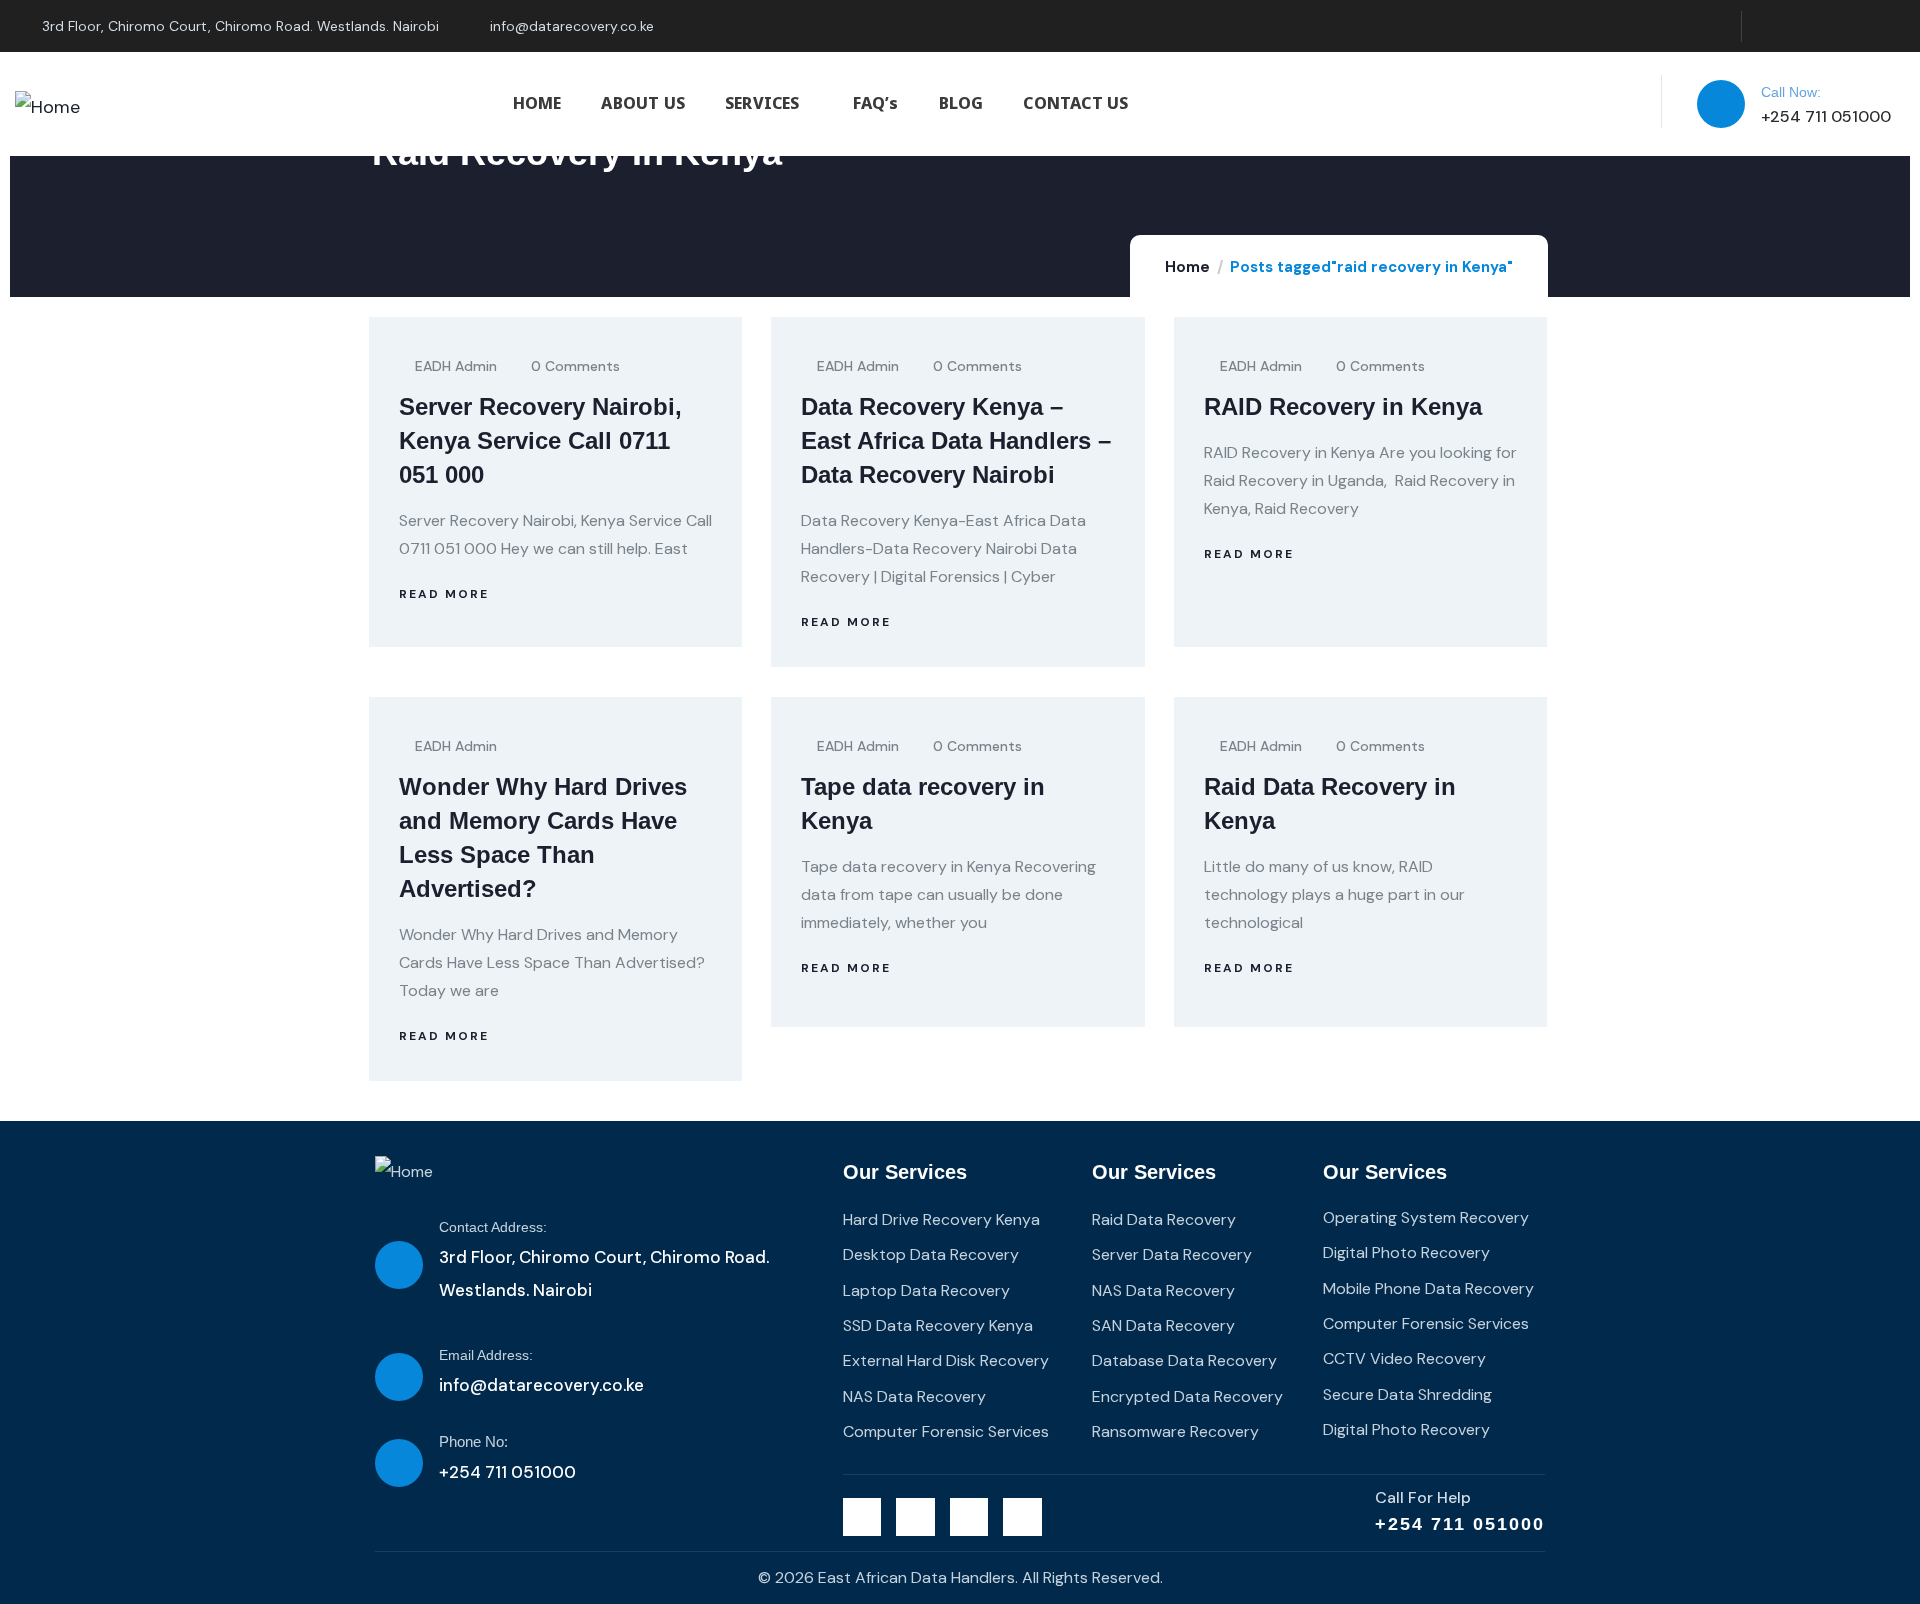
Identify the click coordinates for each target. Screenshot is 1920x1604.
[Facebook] (1808, 26)
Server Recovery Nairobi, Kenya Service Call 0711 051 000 (540, 440)
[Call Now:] (1721, 104)
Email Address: (486, 1355)
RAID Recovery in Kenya (1343, 406)
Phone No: (473, 1441)
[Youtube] (1889, 26)
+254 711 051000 (1460, 1524)
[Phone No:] (399, 1463)
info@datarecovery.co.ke (541, 1385)
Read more (444, 594)
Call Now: (1791, 92)
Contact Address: (493, 1227)
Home (1187, 267)
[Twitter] (1767, 26)
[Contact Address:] (399, 1265)
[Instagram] (1848, 26)
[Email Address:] (399, 1377)
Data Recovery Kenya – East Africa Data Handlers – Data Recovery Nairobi (956, 440)
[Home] (47, 107)
